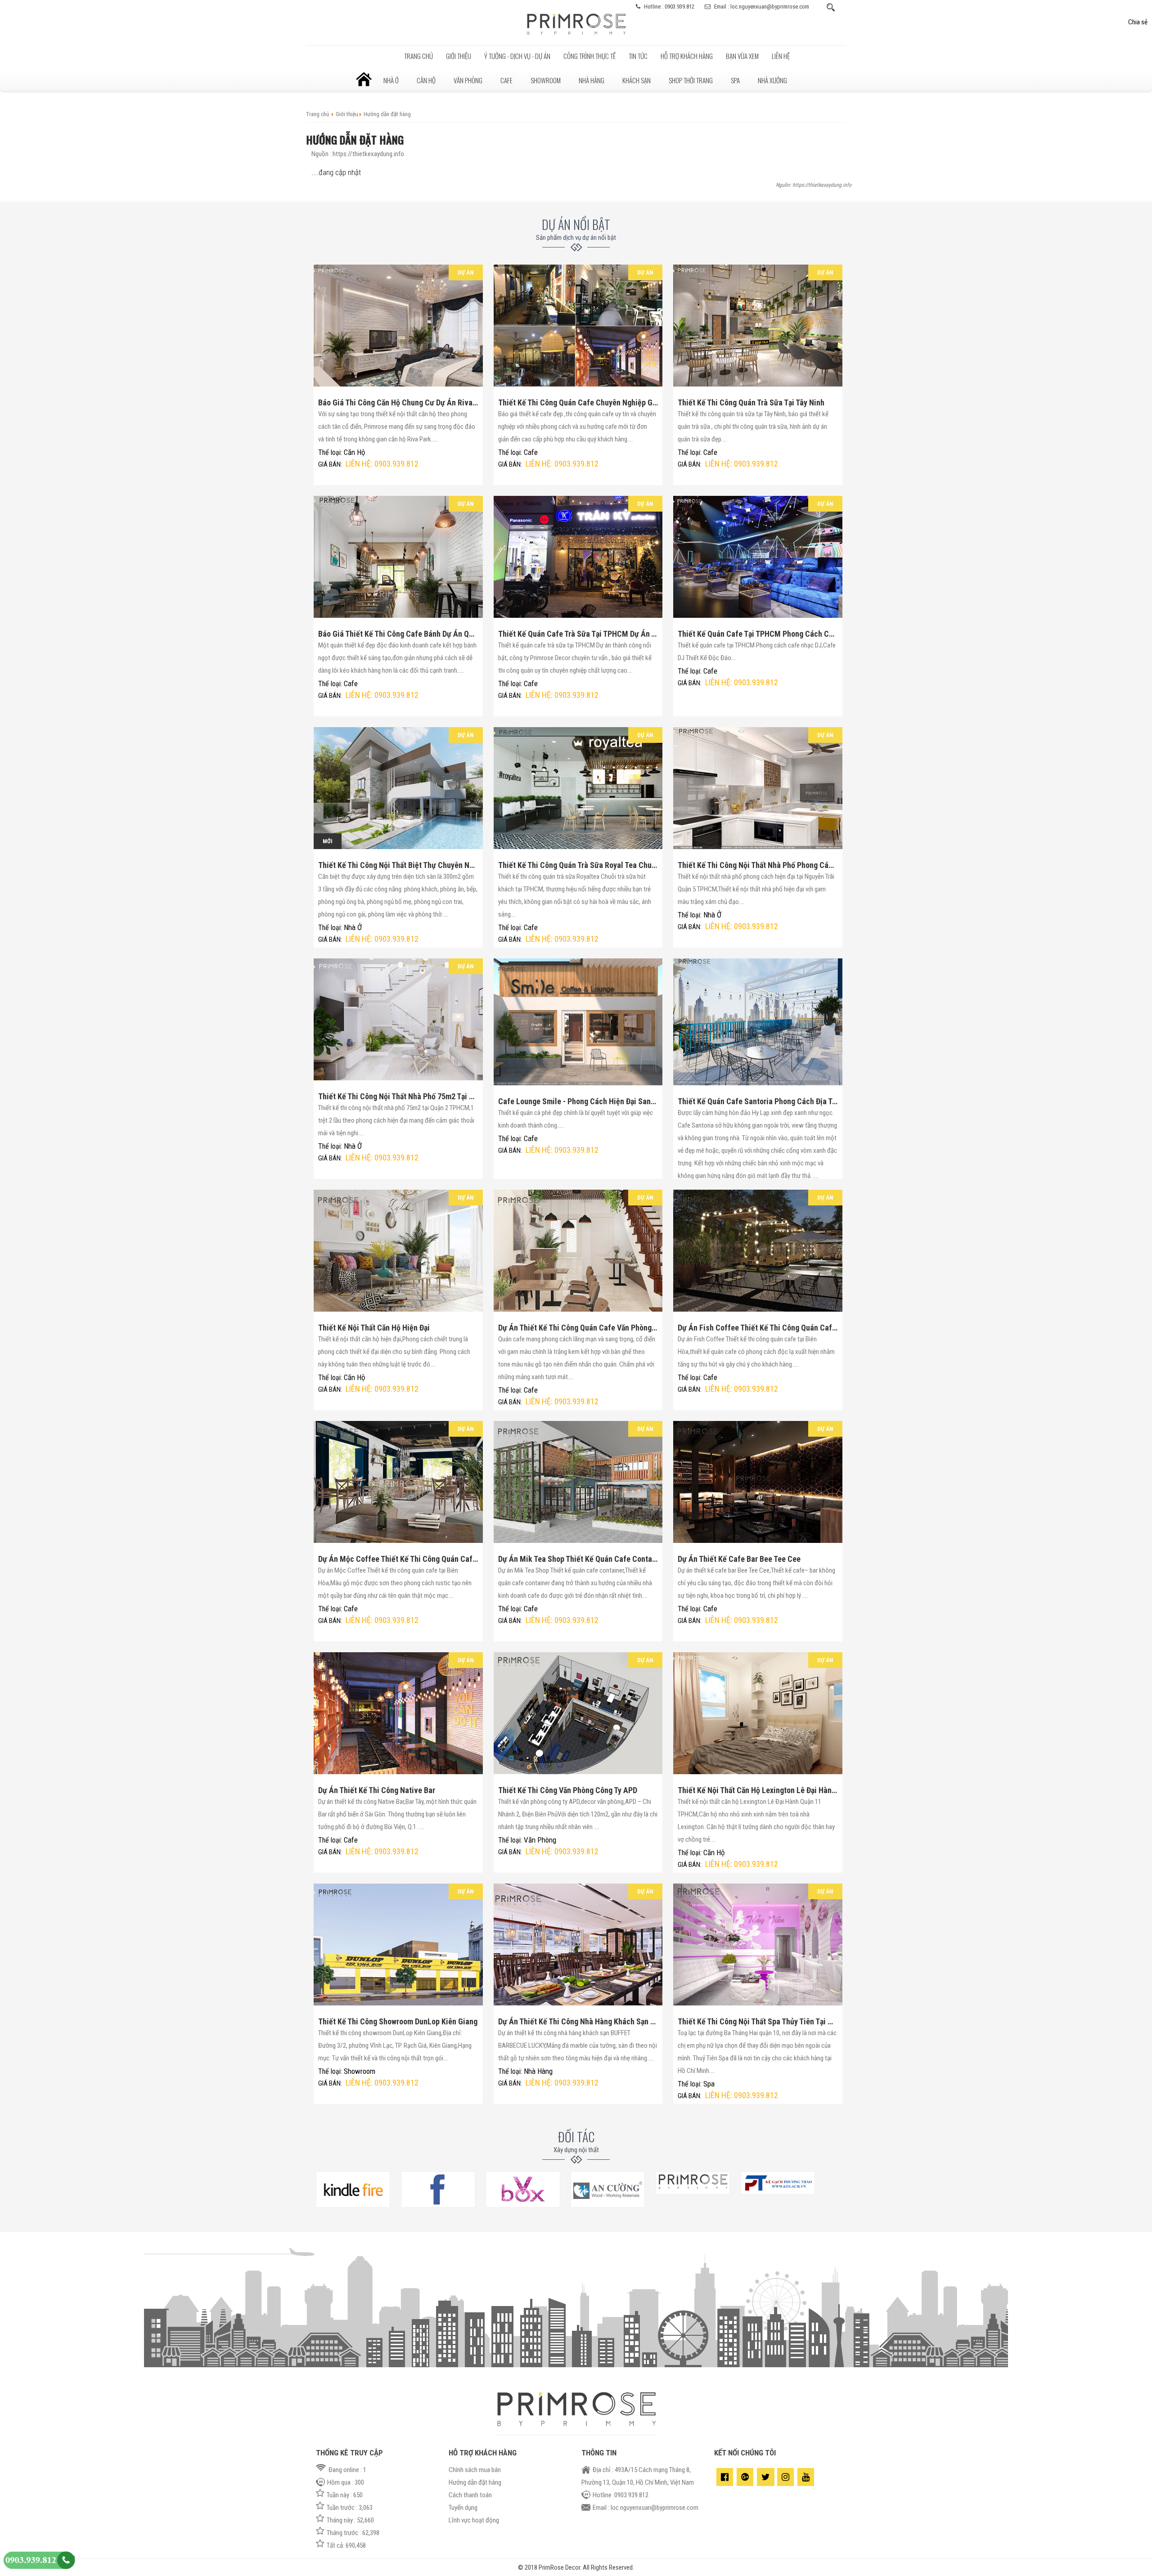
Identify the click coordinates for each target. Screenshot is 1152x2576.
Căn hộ (426, 80)
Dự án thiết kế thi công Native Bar (377, 1790)
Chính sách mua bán (475, 2470)
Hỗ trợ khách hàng (687, 56)
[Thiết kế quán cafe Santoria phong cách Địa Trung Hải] (758, 1022)
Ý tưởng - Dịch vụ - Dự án (517, 56)
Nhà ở (391, 80)
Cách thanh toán (470, 2495)
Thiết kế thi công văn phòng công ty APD (568, 1790)
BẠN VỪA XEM (742, 56)
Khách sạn (637, 80)
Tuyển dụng (463, 2508)
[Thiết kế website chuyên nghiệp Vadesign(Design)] (778, 2192)
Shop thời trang (691, 80)
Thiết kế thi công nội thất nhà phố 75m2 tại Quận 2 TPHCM (398, 1096)
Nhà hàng (592, 80)
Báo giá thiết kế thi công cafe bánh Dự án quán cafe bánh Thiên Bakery (398, 634)
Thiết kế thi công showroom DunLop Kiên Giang (398, 2021)
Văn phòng (468, 80)
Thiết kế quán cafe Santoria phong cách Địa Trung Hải (758, 1101)
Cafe (506, 80)
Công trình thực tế (589, 56)
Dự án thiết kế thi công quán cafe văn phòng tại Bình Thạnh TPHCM (578, 1328)
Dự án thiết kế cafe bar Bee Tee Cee (739, 1559)
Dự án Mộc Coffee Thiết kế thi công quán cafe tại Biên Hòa (398, 1559)
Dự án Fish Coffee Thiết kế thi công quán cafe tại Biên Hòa (758, 1328)
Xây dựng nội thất (576, 2150)
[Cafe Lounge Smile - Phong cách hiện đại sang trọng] (578, 1022)
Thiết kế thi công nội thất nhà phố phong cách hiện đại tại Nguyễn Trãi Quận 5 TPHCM (758, 865)
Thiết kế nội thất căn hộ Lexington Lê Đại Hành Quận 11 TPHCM (758, 1790)
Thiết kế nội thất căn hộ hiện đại (374, 1328)
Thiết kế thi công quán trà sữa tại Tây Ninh (751, 402)
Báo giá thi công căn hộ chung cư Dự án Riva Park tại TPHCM (398, 402)
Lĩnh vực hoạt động (474, 2520)
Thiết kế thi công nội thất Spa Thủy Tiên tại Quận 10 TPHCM (758, 2021)
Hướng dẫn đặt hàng (475, 2482)
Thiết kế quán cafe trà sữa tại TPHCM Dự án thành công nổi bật (578, 634)
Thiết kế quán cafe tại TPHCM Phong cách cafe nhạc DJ (758, 634)
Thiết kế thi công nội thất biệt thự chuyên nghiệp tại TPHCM (398, 865)
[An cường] (608, 2205)
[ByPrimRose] (576, 36)
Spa (735, 80)
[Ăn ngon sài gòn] (523, 2205)
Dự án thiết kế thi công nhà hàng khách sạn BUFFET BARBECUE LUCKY (578, 2021)
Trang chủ (418, 56)
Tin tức (638, 56)
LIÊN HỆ (781, 56)
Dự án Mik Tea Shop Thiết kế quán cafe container (578, 1559)
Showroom (546, 80)
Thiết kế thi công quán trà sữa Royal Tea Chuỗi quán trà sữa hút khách (578, 865)
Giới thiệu (459, 56)
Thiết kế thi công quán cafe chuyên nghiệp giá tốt (578, 402)
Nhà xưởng (772, 80)
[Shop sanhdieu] (693, 2192)
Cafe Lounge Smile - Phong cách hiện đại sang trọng (578, 1101)
